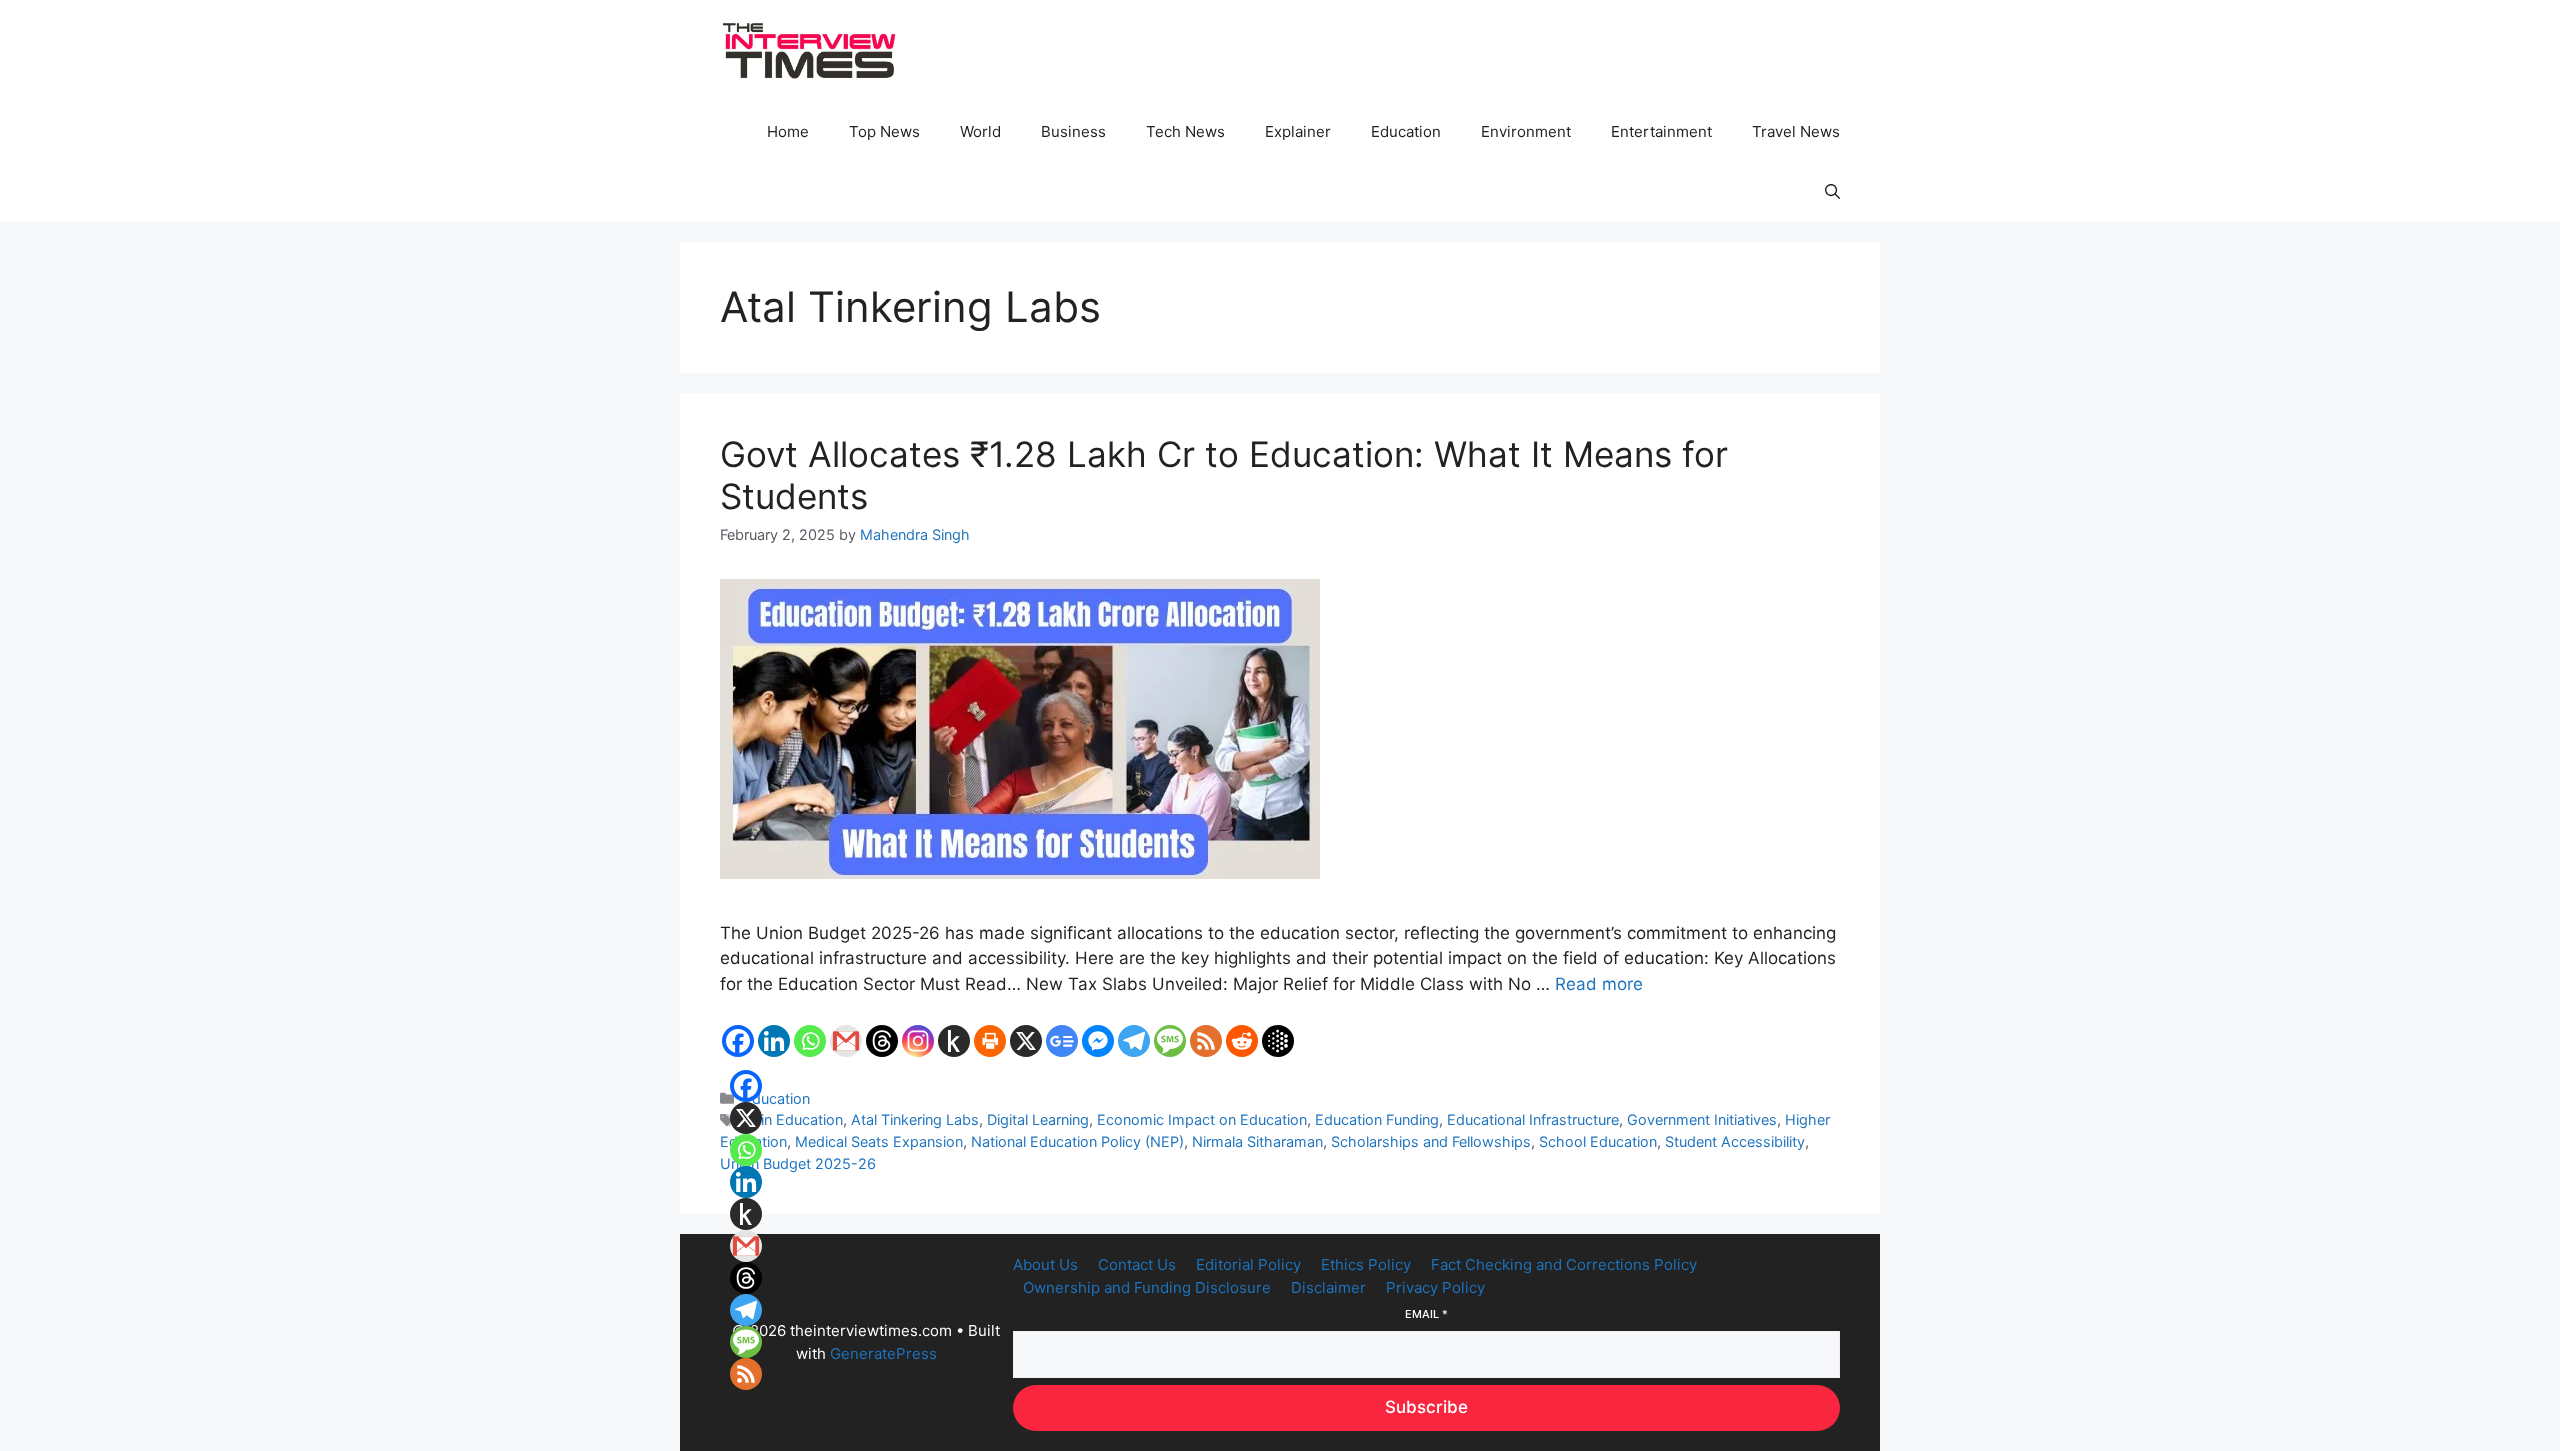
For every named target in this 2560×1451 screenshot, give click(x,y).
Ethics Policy (1366, 1264)
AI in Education (793, 1119)
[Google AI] (1278, 1041)
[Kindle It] (954, 1041)
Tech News (1185, 131)
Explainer (1298, 131)
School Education (1598, 1141)
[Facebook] (738, 1041)
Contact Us (1137, 1264)
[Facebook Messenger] (1098, 1041)
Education (1406, 131)
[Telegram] (1134, 1041)
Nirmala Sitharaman (1257, 1141)
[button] (1832, 192)
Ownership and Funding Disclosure (1147, 1287)
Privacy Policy (1435, 1287)
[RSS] (1206, 1041)
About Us (1045, 1264)
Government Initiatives (1702, 1119)
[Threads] (882, 1041)
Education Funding (1377, 1119)
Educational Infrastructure (1533, 1119)
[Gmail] (846, 1041)
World (980, 131)
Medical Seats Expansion (879, 1141)
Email (1426, 1314)
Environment (1526, 131)
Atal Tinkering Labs (915, 1119)
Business (1073, 131)
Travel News (1796, 131)
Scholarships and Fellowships (1431, 1141)
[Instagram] (918, 1041)
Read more (1599, 984)
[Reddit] (1242, 1041)
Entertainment (1661, 131)
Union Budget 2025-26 (798, 1163)
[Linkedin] (774, 1041)
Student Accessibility (1735, 1141)
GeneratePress (883, 1353)
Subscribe (1426, 1407)
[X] (1026, 1041)
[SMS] (1170, 1041)
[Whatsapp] (810, 1041)
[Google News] (1062, 1041)
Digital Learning (1038, 1119)
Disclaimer (1328, 1287)
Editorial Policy (1248, 1264)
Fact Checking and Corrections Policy (1564, 1264)
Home (788, 131)
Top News (884, 131)
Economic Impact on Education (1202, 1119)
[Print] (990, 1041)
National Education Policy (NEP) (1077, 1141)
